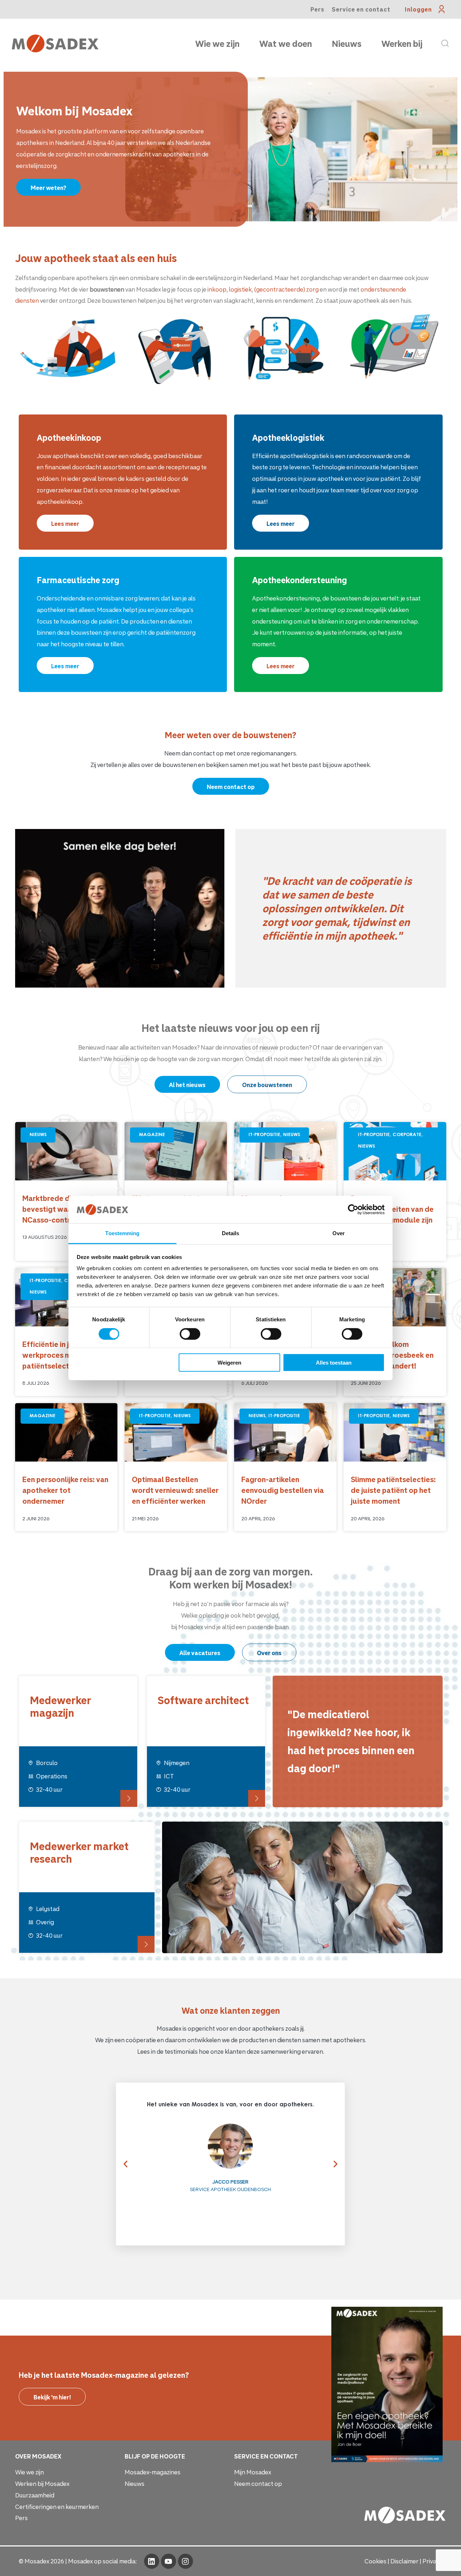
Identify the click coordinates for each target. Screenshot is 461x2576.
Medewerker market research (79, 1852)
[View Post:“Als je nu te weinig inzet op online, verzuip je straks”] (176, 1151)
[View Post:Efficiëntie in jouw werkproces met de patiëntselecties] (66, 1297)
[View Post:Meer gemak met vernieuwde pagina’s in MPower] (285, 1151)
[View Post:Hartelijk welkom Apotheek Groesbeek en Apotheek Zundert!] (395, 1297)
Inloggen (418, 9)
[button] (122, 2164)
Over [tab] (339, 1233)
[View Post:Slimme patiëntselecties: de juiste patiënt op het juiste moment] (395, 1432)
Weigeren (229, 1363)
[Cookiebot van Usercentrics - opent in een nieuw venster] (353, 1210)
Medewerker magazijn (61, 1706)
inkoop (217, 289)
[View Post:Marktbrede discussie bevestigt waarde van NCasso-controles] (66, 1151)
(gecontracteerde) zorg (287, 289)
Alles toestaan (334, 1363)
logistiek (240, 289)
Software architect (203, 1700)
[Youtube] (169, 2561)
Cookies (375, 2561)
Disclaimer (404, 2561)
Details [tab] (231, 1233)
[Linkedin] (152, 2561)
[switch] (190, 1334)
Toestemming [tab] (122, 1233)
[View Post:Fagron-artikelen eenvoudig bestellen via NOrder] (285, 1432)
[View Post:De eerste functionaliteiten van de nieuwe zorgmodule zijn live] (395, 1151)
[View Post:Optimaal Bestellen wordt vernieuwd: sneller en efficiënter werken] (176, 1432)
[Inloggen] (442, 9)
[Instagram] (185, 2561)
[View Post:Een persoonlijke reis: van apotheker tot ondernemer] (66, 1432)
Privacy (433, 2561)
